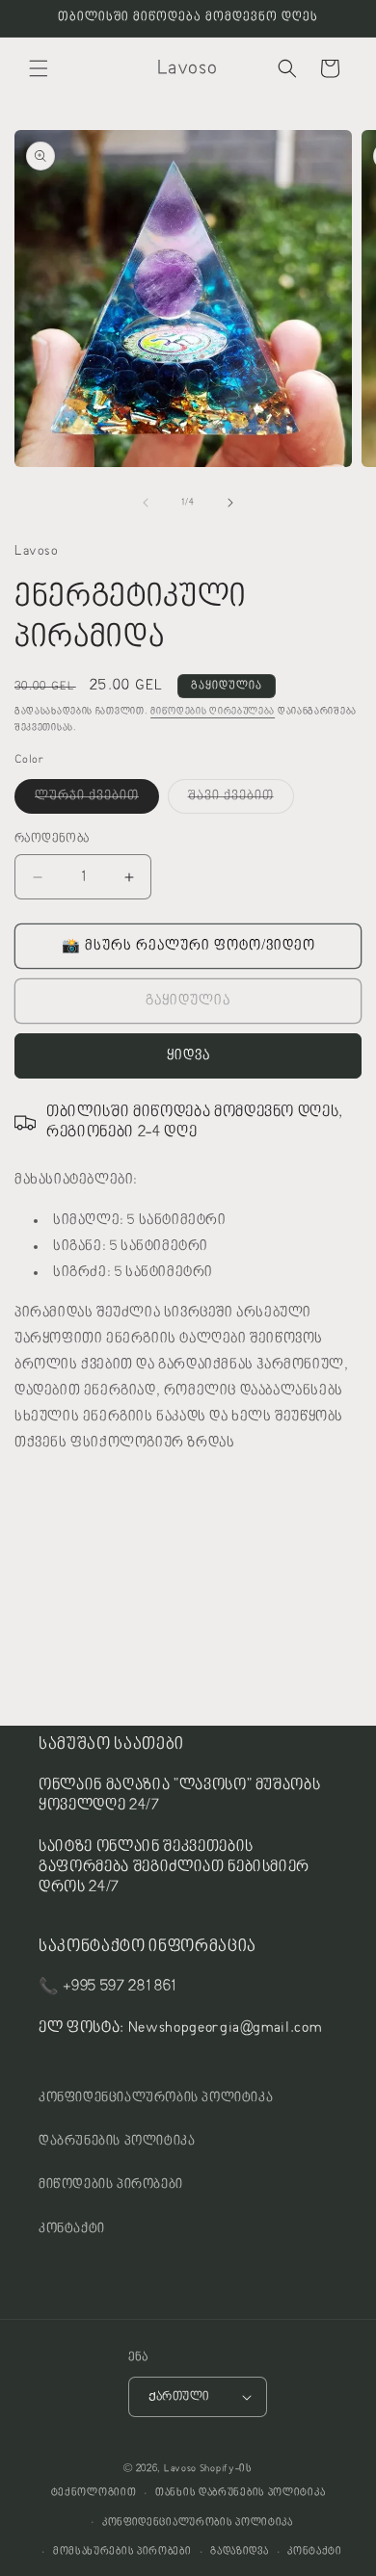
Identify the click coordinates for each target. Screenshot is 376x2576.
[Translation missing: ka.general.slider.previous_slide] (146, 503)
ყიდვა (188, 1056)
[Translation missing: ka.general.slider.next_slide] (230, 503)
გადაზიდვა (239, 2551)
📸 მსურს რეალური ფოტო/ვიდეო (188, 946)
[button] (39, 68)
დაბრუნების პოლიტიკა (117, 2142)
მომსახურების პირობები (122, 2551)
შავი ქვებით (241, 801)
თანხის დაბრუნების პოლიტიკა (240, 2493)
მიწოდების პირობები (111, 2185)
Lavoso (180, 2469)
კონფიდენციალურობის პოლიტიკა (156, 2098)
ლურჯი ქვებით (97, 801)
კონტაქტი (72, 2229)
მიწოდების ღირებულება (213, 712)
